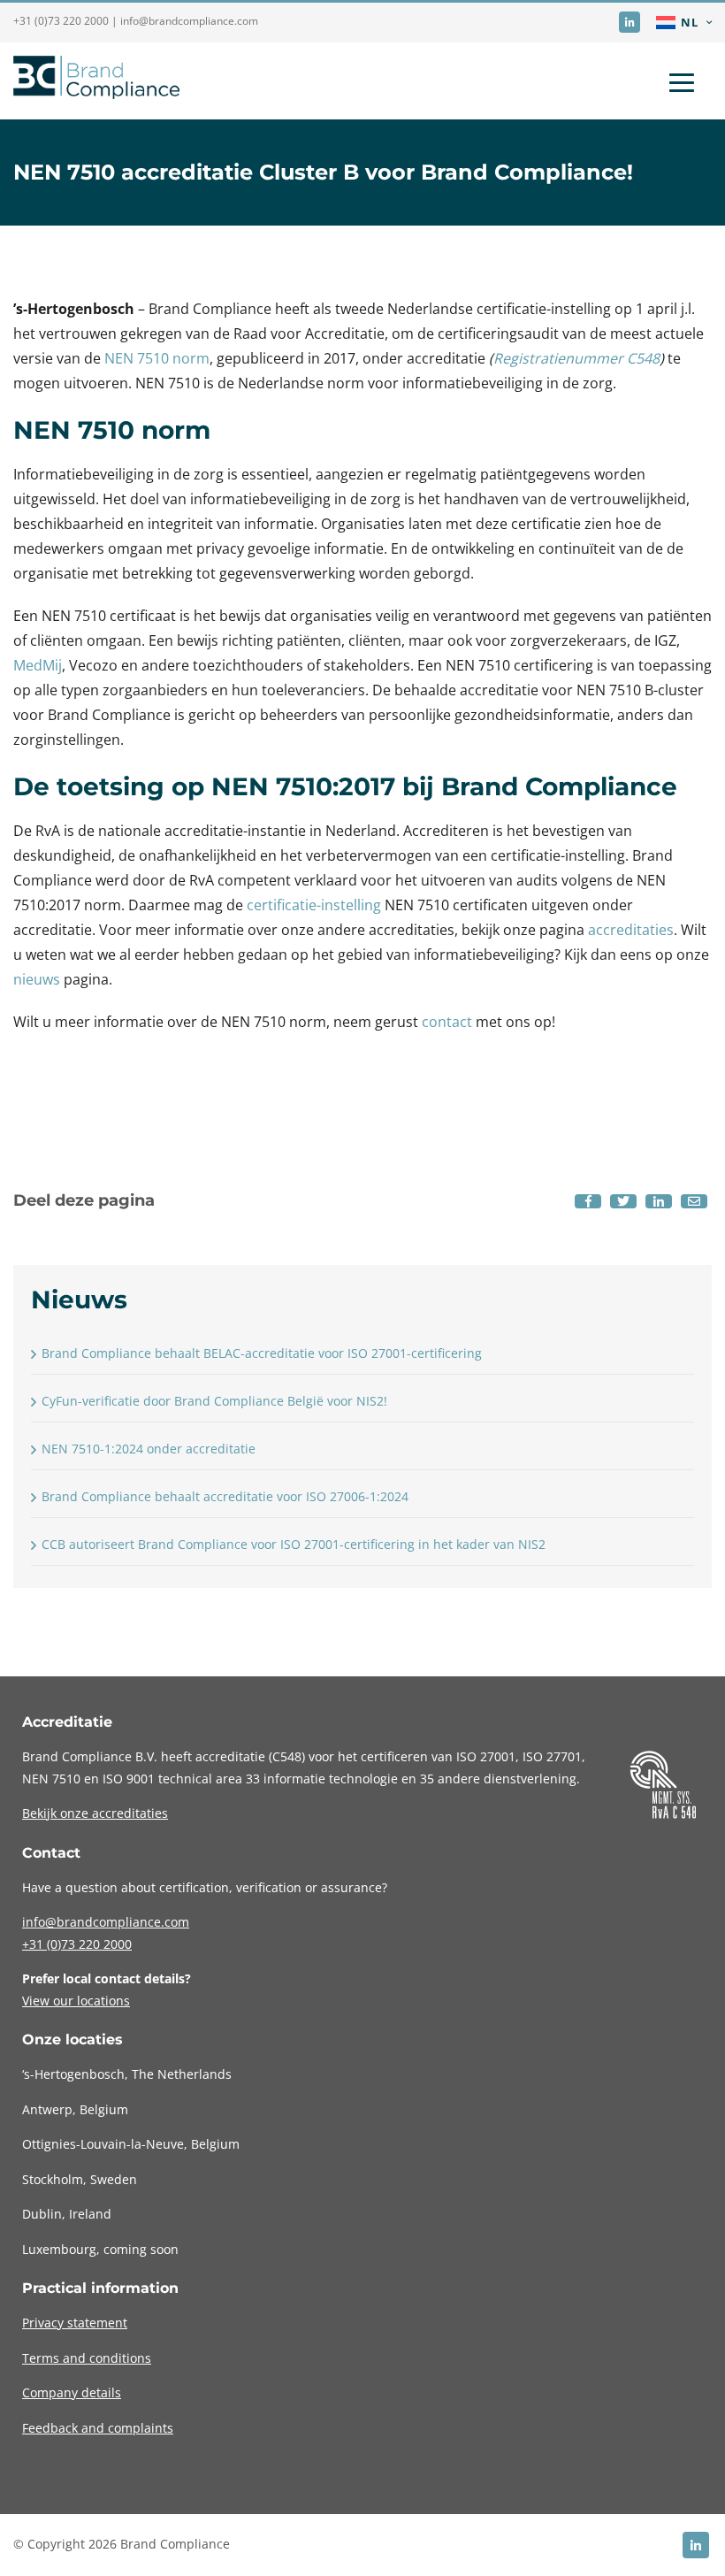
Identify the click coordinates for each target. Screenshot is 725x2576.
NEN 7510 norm (157, 358)
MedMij (38, 665)
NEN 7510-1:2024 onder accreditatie (149, 1449)
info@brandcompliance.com (189, 21)
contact (447, 1022)
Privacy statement (75, 2323)
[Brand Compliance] (96, 81)
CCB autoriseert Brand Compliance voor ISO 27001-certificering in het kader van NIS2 (294, 1544)
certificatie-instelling (314, 905)
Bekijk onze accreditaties (95, 1813)
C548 (287, 1756)
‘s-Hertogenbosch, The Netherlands (127, 2074)
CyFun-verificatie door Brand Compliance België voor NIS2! (214, 1401)
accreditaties (631, 930)
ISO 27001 (486, 1756)
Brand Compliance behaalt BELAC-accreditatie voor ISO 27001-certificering (262, 1353)
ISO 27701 (552, 1756)
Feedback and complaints (98, 2428)
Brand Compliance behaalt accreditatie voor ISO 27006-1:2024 (225, 1496)
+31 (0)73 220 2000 (61, 21)
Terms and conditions (87, 2358)
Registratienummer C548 (576, 358)
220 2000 (77, 1944)
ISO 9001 (129, 1779)
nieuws (37, 979)
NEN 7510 (53, 1779)
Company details (72, 2392)
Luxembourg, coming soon (100, 2249)
